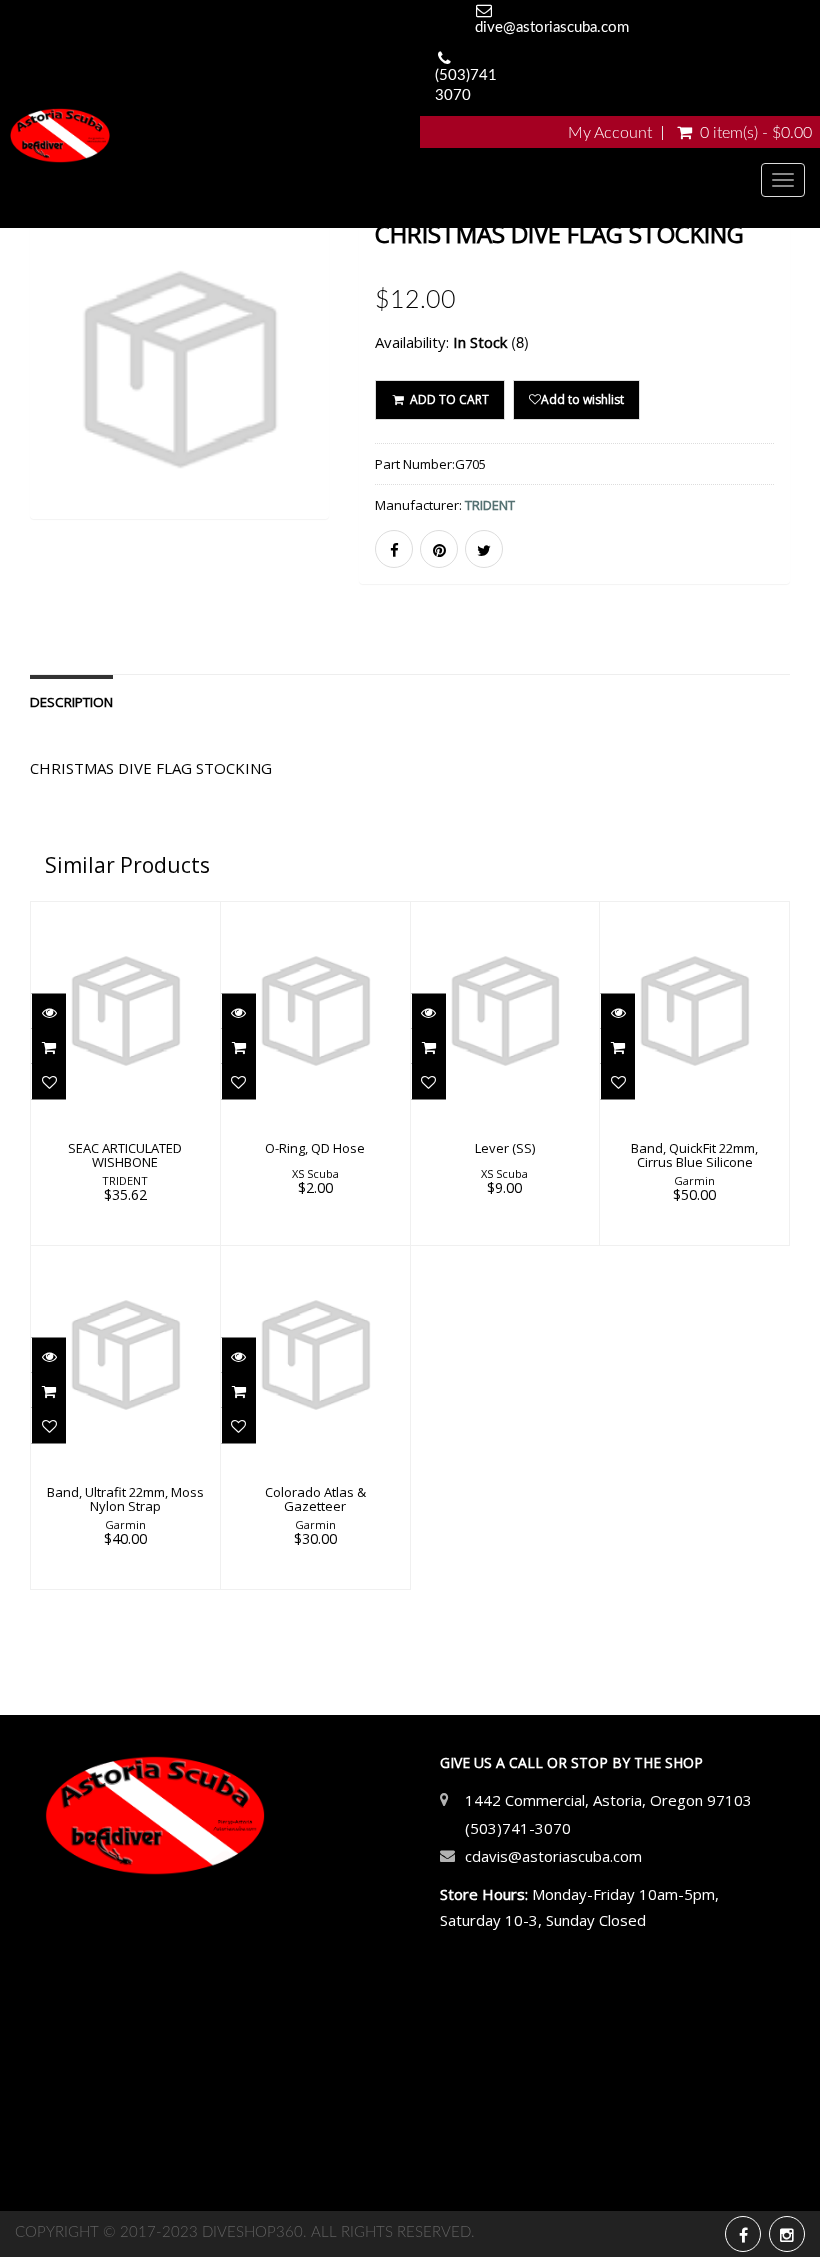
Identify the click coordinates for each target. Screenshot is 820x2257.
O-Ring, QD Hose (315, 1148)
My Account (610, 133)
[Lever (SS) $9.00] (504, 1071)
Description (71, 702)
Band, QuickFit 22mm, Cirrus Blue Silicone (694, 1155)
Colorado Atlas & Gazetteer (315, 1499)
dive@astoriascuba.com (552, 27)
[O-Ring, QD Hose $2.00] (315, 1071)
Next (317, 398)
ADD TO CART (448, 399)
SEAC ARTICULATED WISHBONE (125, 1155)
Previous (45, 398)
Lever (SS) (505, 1148)
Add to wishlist (582, 399)
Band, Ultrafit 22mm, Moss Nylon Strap (125, 1499)
